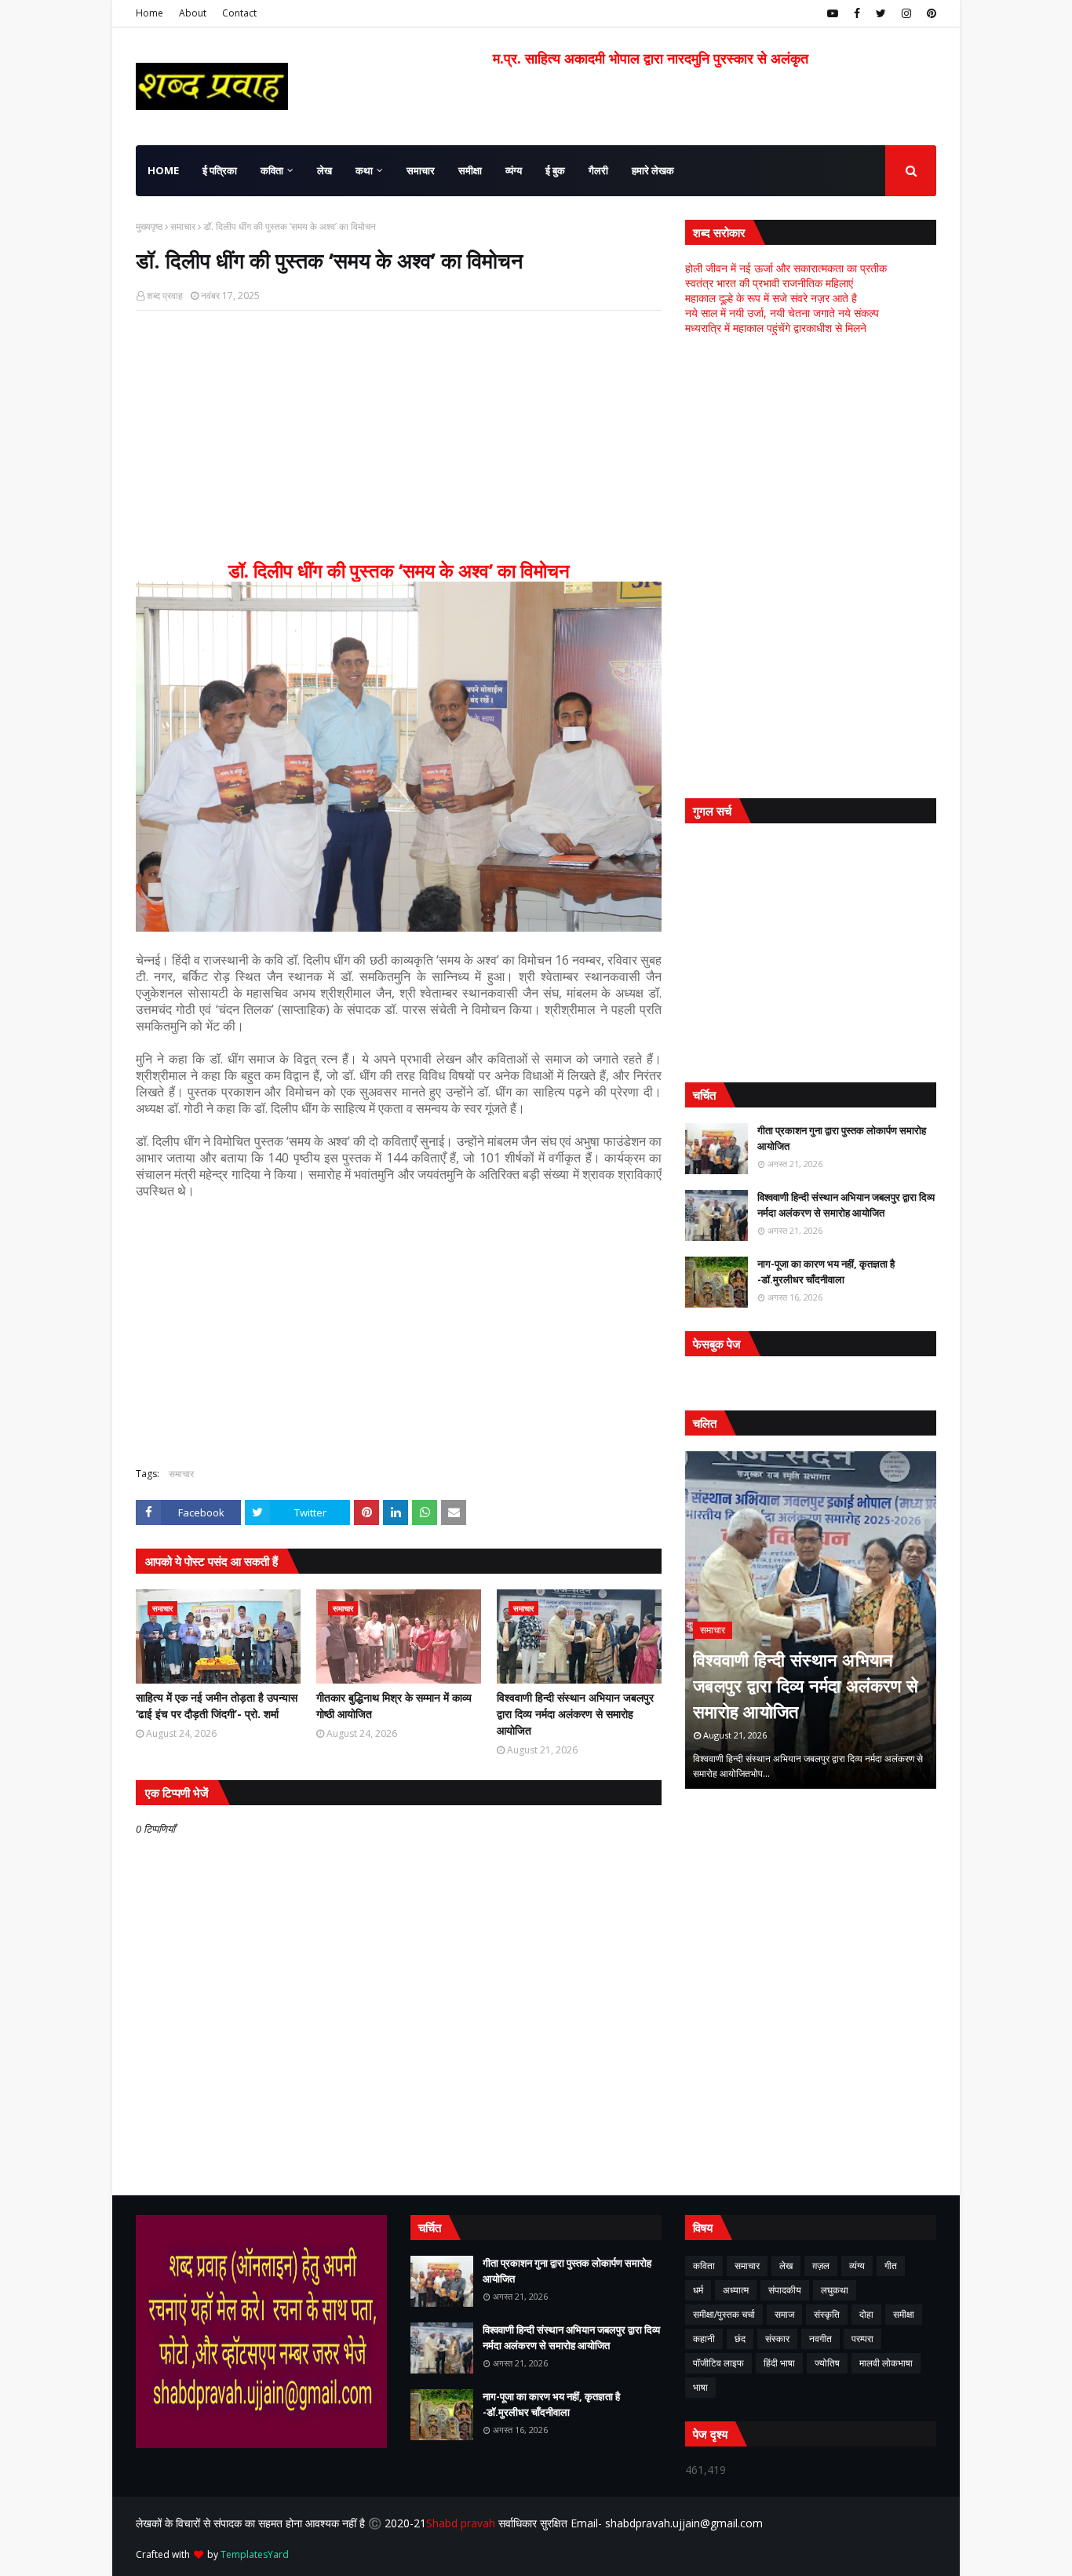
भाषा (700, 2387)
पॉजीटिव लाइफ (718, 2363)
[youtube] (833, 13)
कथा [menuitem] (364, 170)
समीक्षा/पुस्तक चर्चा (724, 2314)
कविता (704, 2266)
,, (811, 1620)
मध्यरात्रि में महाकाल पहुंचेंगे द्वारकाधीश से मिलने (776, 328)
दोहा (866, 2314)
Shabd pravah (462, 2523)
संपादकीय (785, 2290)
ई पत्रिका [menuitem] (220, 170)
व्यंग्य (857, 2266)
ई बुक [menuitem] (555, 170)
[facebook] (857, 13)
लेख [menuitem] (325, 170)
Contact (239, 13)
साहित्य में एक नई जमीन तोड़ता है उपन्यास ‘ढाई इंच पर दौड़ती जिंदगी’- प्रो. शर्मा (217, 1706)
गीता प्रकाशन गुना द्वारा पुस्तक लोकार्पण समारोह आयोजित (842, 1138)
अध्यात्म (736, 2290)
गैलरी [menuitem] (598, 170)
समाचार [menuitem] (421, 170)
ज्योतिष (827, 2363)
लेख (786, 2266)
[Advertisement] (399, 436)
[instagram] (906, 13)
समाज (784, 2314)
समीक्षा (904, 2314)
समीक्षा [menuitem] (470, 170)
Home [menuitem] (163, 170)
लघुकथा (835, 2290)
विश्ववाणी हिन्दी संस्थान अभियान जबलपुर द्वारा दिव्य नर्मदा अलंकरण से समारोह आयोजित (575, 1714)
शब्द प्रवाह (165, 296)
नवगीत (820, 2339)
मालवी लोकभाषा (886, 2363)
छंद (740, 2339)
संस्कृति (827, 2314)
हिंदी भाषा (779, 2363)
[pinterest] (930, 13)
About (193, 13)
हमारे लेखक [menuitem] (653, 170)
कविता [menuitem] (272, 170)
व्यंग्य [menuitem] (514, 170)
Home (149, 13)
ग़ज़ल (821, 2266)
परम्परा (862, 2339)
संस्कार (777, 2339)
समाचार (183, 226)
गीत (891, 2266)
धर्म (698, 2290)
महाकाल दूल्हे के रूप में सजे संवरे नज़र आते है (771, 298)
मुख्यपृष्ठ (149, 226)
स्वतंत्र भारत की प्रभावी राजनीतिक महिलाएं (769, 283)
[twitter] (881, 13)
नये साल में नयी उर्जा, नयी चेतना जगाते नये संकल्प (782, 313)
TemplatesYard (255, 2554)
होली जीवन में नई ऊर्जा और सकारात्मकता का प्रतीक (786, 268)
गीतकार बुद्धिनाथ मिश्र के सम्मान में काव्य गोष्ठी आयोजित (394, 1706)
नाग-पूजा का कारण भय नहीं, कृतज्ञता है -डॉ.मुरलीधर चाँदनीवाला (826, 1272)
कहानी (704, 2339)
